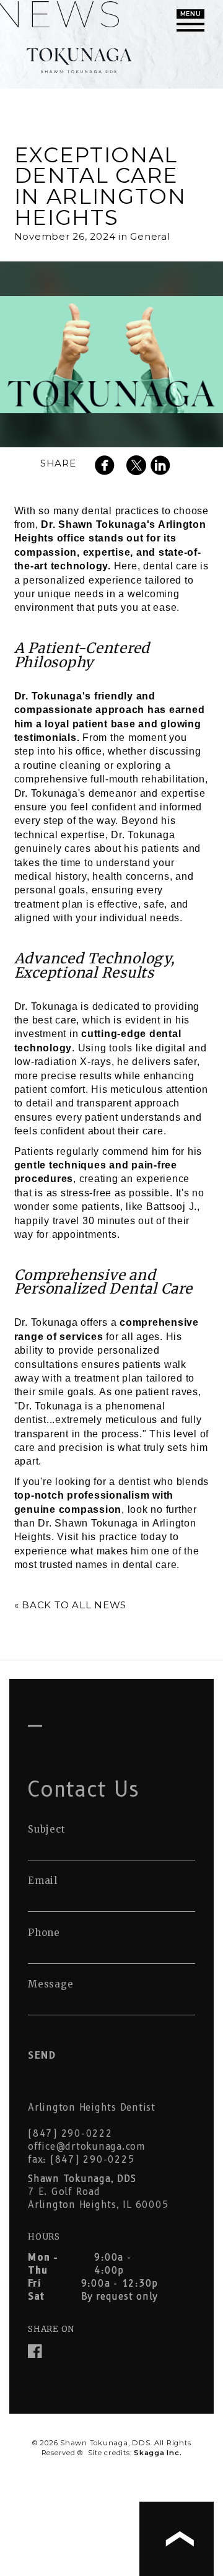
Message (50, 1984)
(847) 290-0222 (70, 2134)
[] (108, 467)
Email (43, 1881)
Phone (44, 1933)
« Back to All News (71, 1605)
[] (164, 467)
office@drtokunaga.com (87, 2147)
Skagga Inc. (158, 2453)
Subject (46, 1829)
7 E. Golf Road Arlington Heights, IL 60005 (98, 2192)
